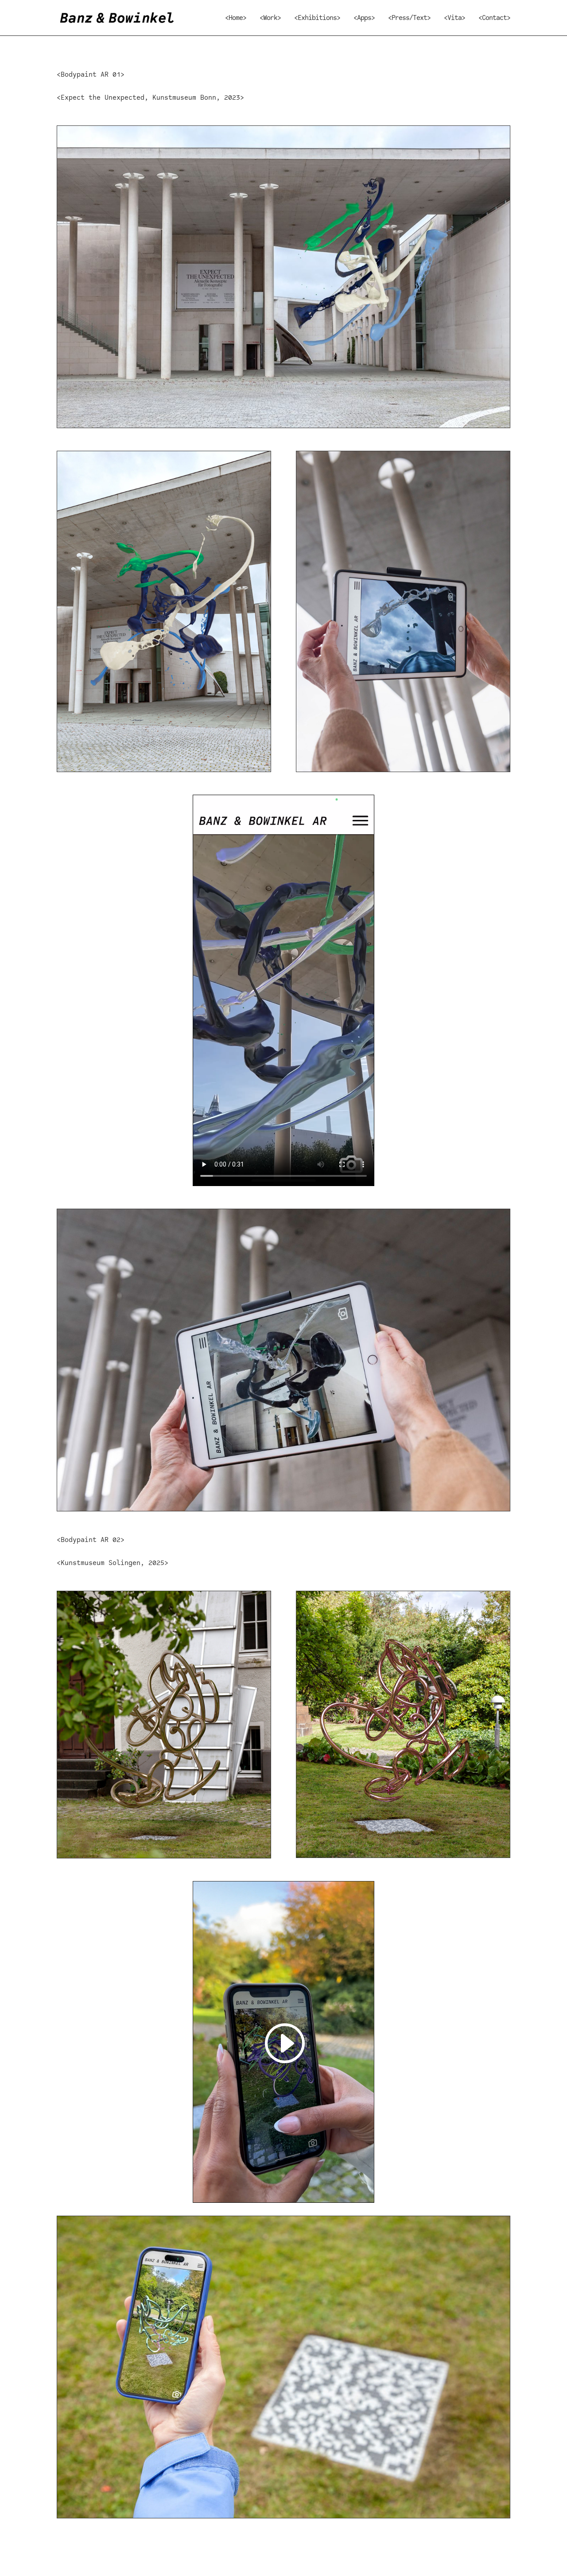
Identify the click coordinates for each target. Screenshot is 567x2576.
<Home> (236, 18)
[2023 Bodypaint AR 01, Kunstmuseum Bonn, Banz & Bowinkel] (283, 427)
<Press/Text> (409, 18)
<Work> (270, 18)
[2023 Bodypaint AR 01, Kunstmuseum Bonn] (164, 771)
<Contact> (494, 18)
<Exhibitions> (317, 18)
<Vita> (454, 18)
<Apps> (364, 18)
